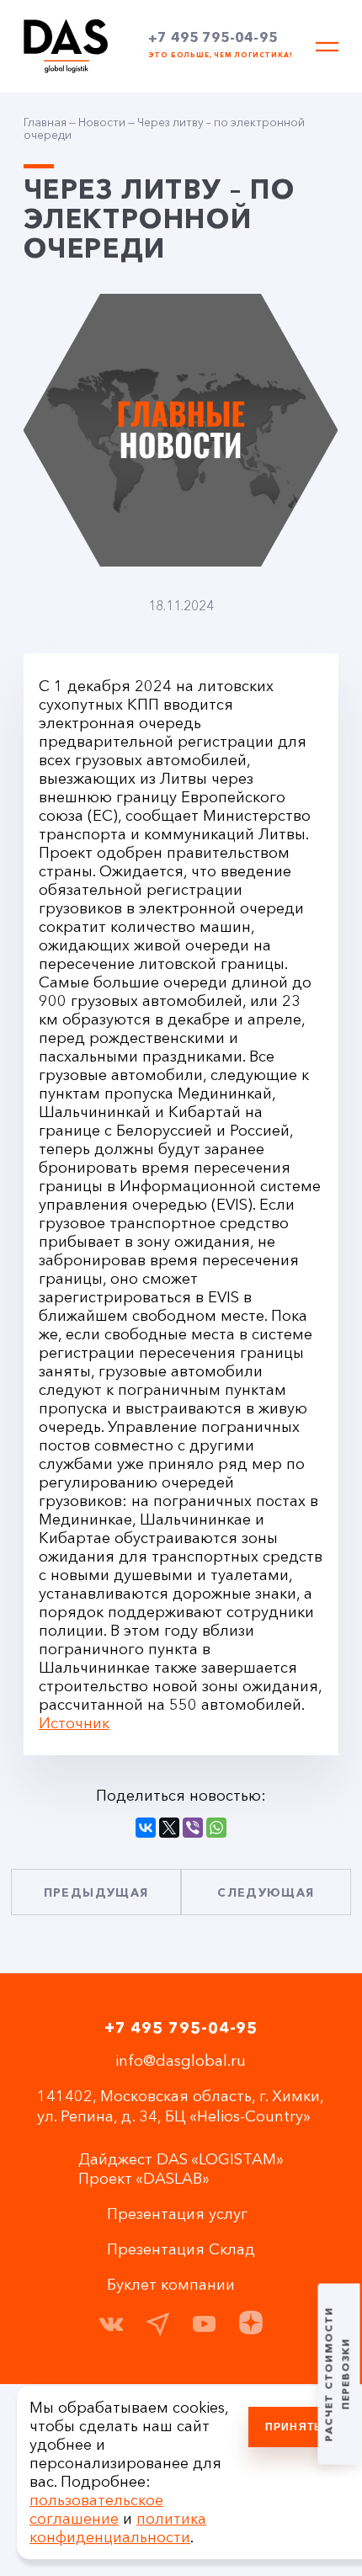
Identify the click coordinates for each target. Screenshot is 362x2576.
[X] (169, 1828)
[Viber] (193, 1828)
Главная (45, 122)
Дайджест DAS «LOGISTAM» (181, 2159)
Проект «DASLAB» (144, 2179)
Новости (102, 122)
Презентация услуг (177, 2214)
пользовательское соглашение (96, 2509)
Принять (294, 2427)
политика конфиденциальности (118, 2528)
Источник (74, 1723)
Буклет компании (171, 2285)
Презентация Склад (181, 2249)
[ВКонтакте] (146, 1828)
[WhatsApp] (216, 1828)
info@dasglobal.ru (181, 2061)
